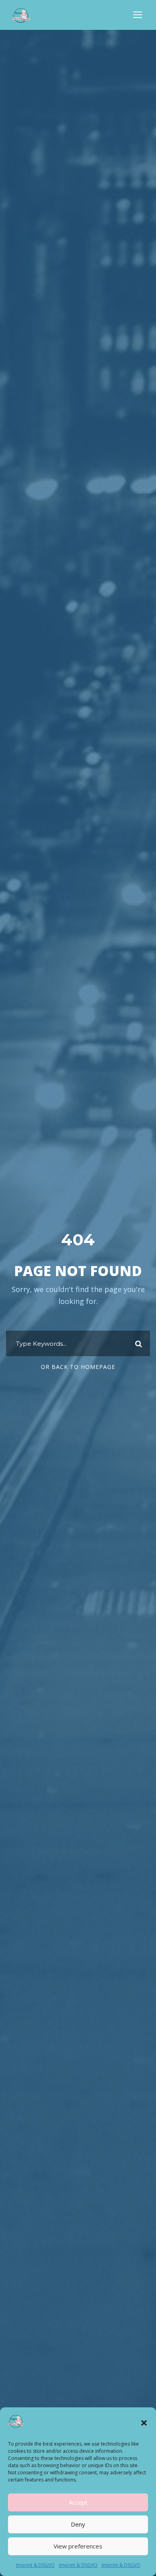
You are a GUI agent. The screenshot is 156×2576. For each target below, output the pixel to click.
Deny (78, 2524)
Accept (78, 2502)
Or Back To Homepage (78, 1367)
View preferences (78, 2546)
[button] (144, 2423)
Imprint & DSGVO (35, 2565)
